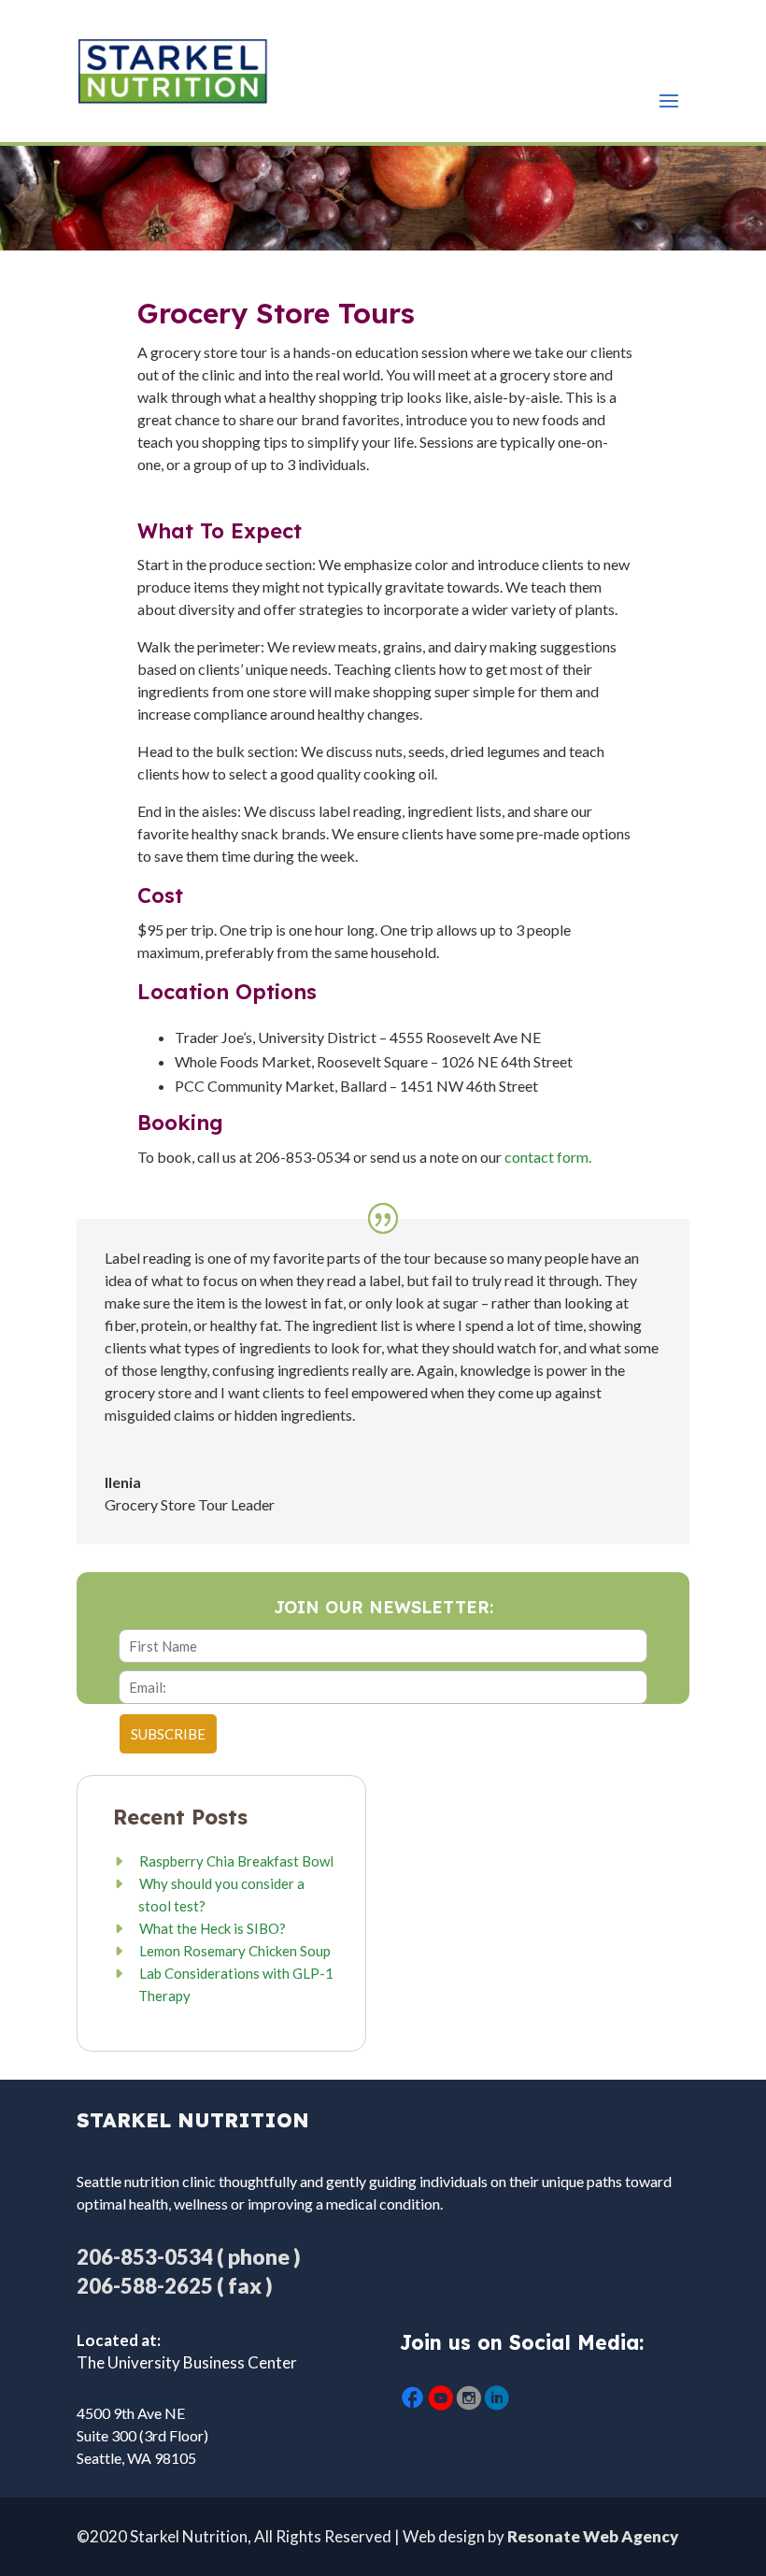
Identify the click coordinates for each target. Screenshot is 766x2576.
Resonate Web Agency (593, 2536)
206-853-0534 (145, 2257)
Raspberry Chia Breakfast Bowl (236, 1861)
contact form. (548, 1157)
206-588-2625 (145, 2286)
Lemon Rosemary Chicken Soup (235, 1951)
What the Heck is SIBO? (213, 1928)
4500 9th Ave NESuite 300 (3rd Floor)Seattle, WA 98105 (142, 2435)
